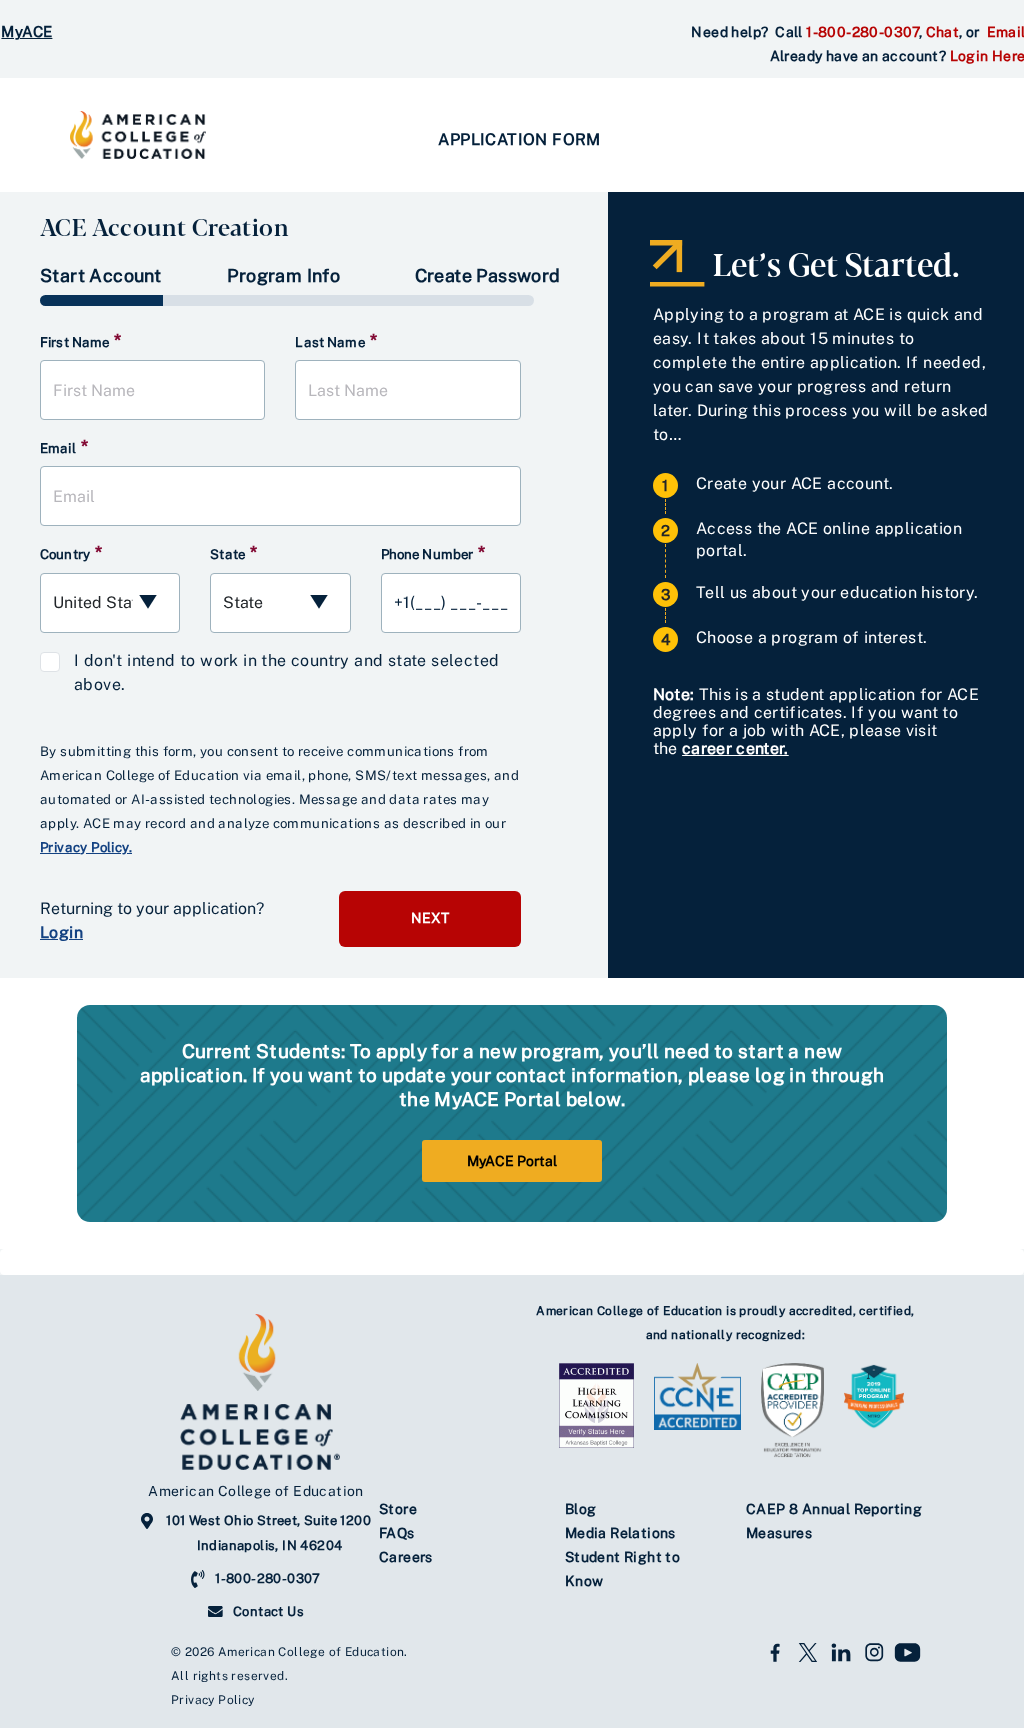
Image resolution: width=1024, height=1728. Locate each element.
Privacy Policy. (86, 847)
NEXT (430, 918)
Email (64, 447)
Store (398, 1509)
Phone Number (433, 553)
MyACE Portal (512, 1161)
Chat (943, 32)
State (233, 553)
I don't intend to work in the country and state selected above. (286, 672)
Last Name (335, 341)
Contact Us (268, 1611)
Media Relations (620, 1533)
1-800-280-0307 (862, 32)
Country (71, 553)
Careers (406, 1557)
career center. (735, 748)
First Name (80, 341)
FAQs (397, 1533)
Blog (581, 1509)
